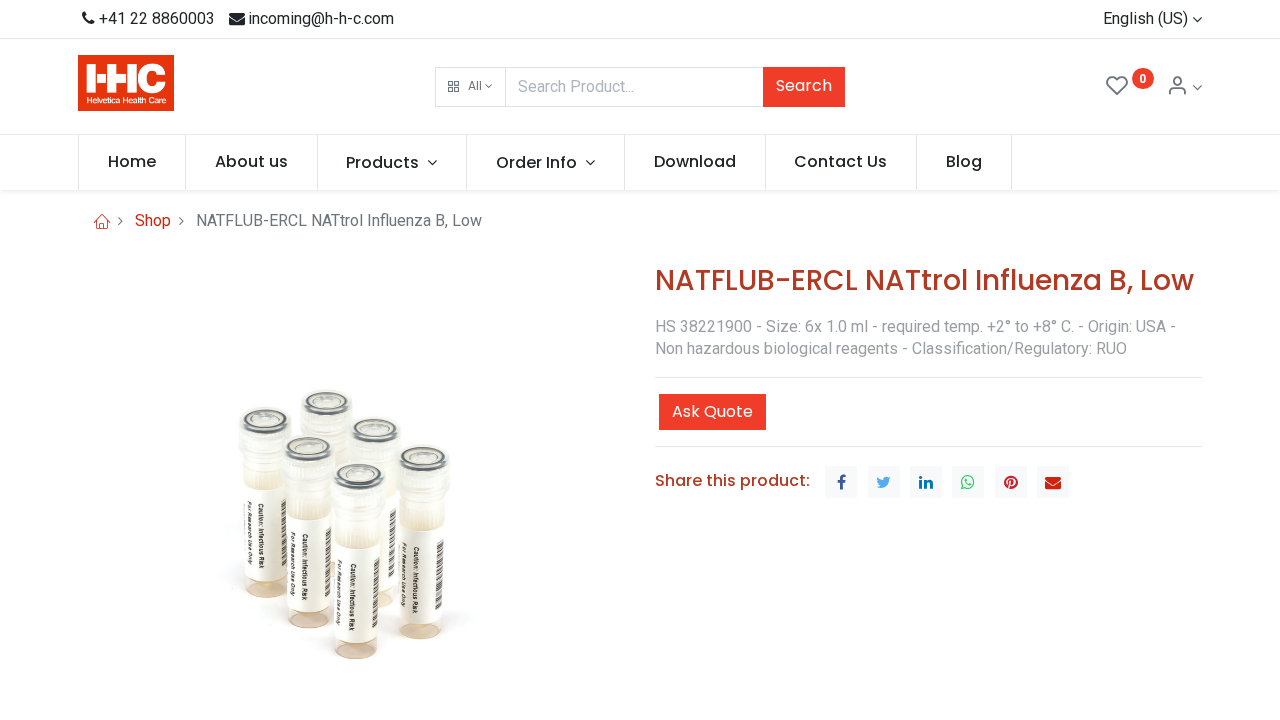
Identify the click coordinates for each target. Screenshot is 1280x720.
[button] (470, 87)
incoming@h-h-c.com (321, 18)
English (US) (1145, 18)
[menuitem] (132, 162)
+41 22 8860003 (157, 18)
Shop (153, 220)
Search (804, 85)
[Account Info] (1184, 87)
